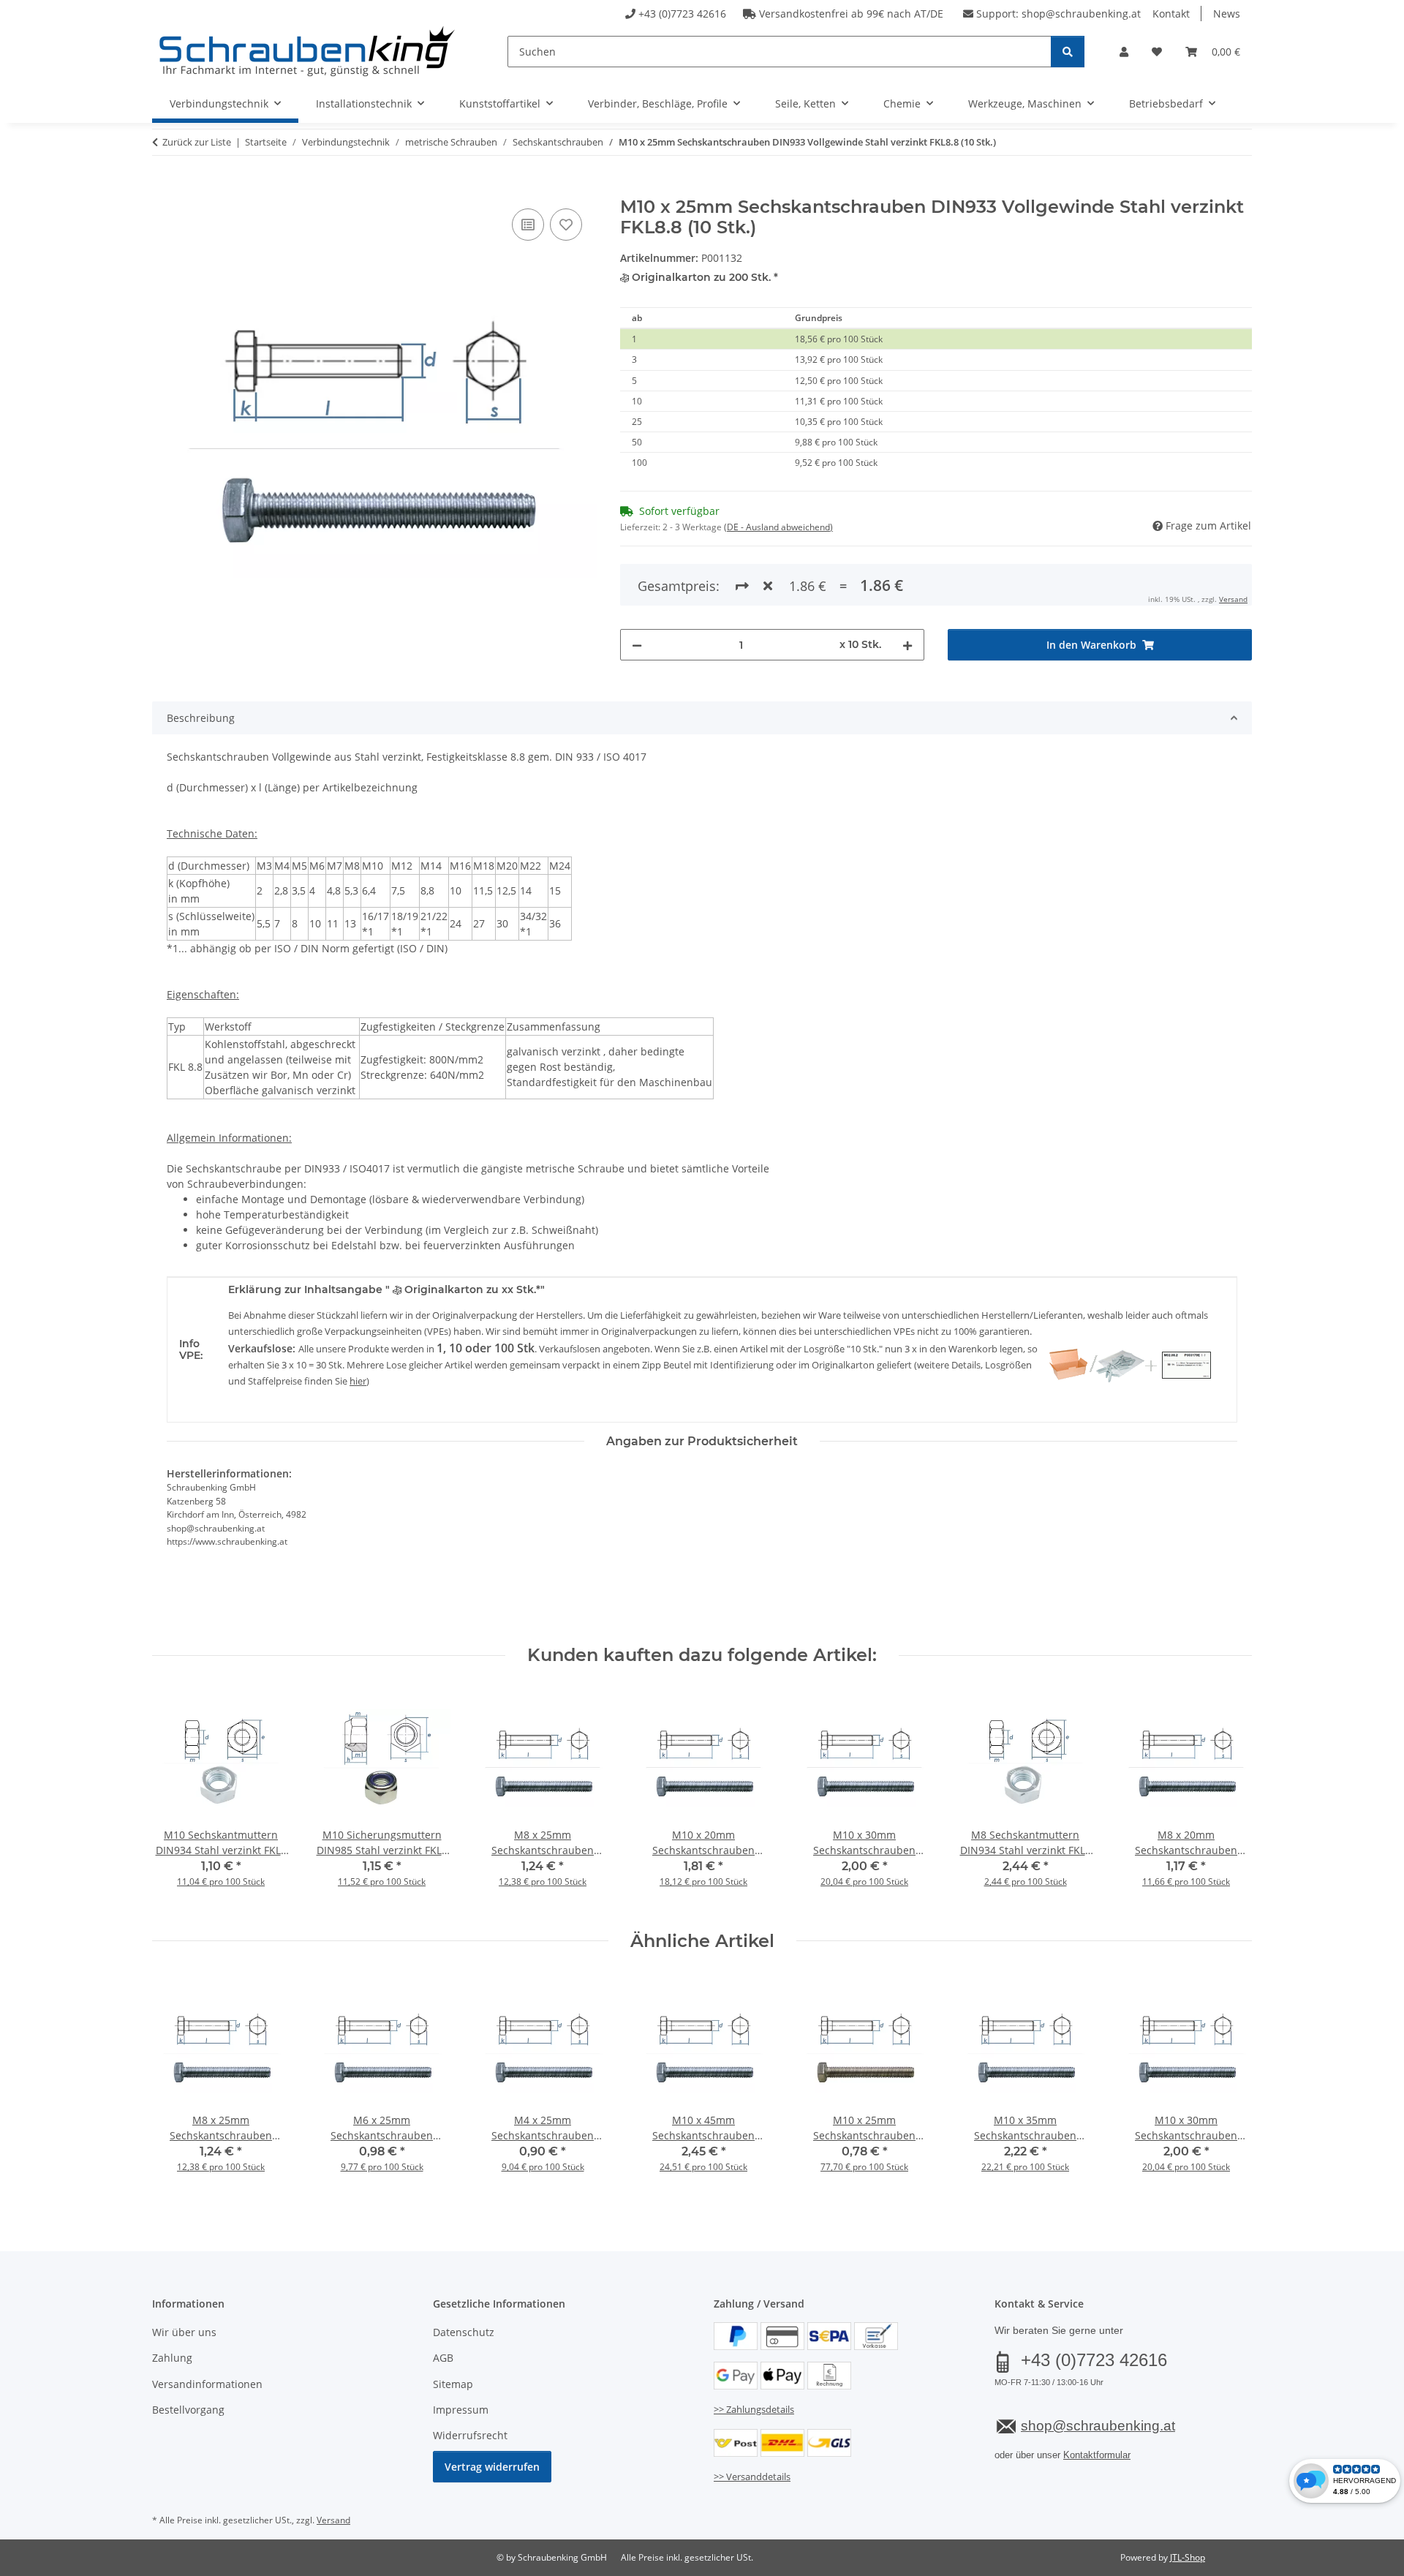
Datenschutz (464, 2332)
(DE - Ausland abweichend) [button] (778, 527)
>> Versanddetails (752, 2477)
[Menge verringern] (637, 645)
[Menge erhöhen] (907, 645)
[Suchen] (1068, 52)
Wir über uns (184, 2332)
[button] (1124, 52)
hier (358, 1381)
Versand (1233, 599)
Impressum (461, 2410)
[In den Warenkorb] (164, 189)
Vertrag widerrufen (492, 2467)
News (1227, 14)
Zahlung (172, 2358)
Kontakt (1171, 14)
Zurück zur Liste (197, 142)
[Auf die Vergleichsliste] (528, 225)
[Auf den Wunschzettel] (566, 225)
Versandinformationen (207, 2384)
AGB (443, 2358)
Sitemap (453, 2384)
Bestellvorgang (188, 2410)
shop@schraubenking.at (1081, 14)
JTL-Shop (1188, 2557)
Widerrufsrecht (470, 2435)
